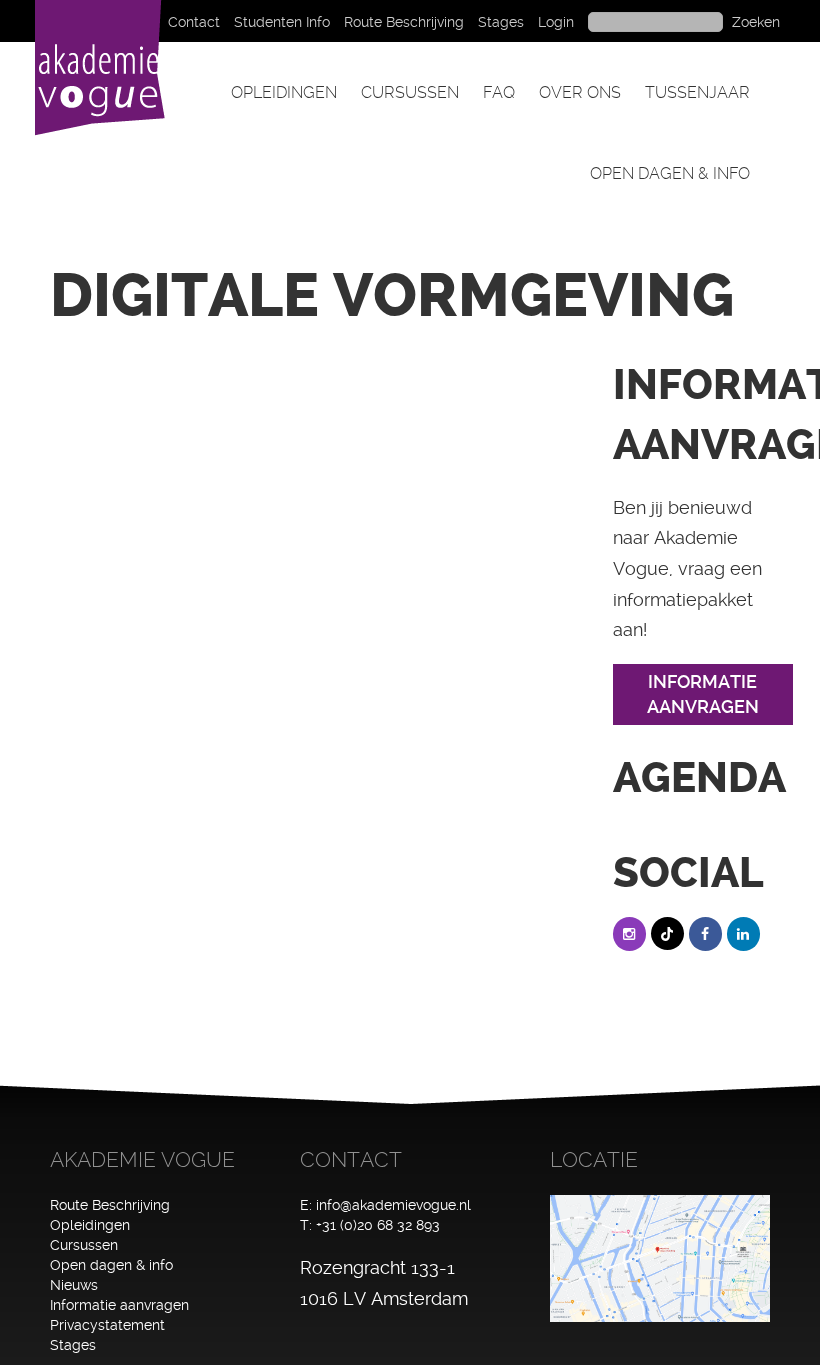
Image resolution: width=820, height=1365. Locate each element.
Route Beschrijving (404, 22)
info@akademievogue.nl (393, 1205)
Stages (501, 22)
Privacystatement (107, 1325)
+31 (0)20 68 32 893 (378, 1225)
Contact (194, 22)
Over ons (580, 92)
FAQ (499, 92)
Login (556, 22)
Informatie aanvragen (119, 1305)
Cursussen (410, 92)
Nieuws (74, 1285)
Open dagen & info (670, 173)
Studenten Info (282, 22)
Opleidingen (284, 92)
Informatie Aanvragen (703, 694)
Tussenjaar (697, 92)
